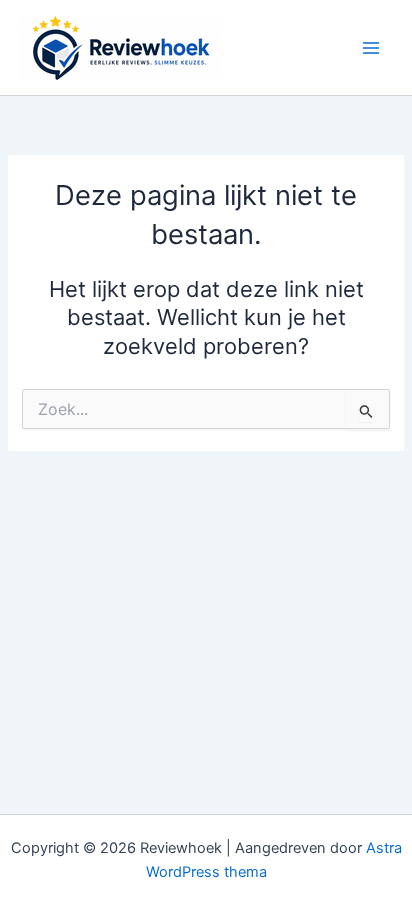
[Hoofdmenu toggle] (371, 48)
